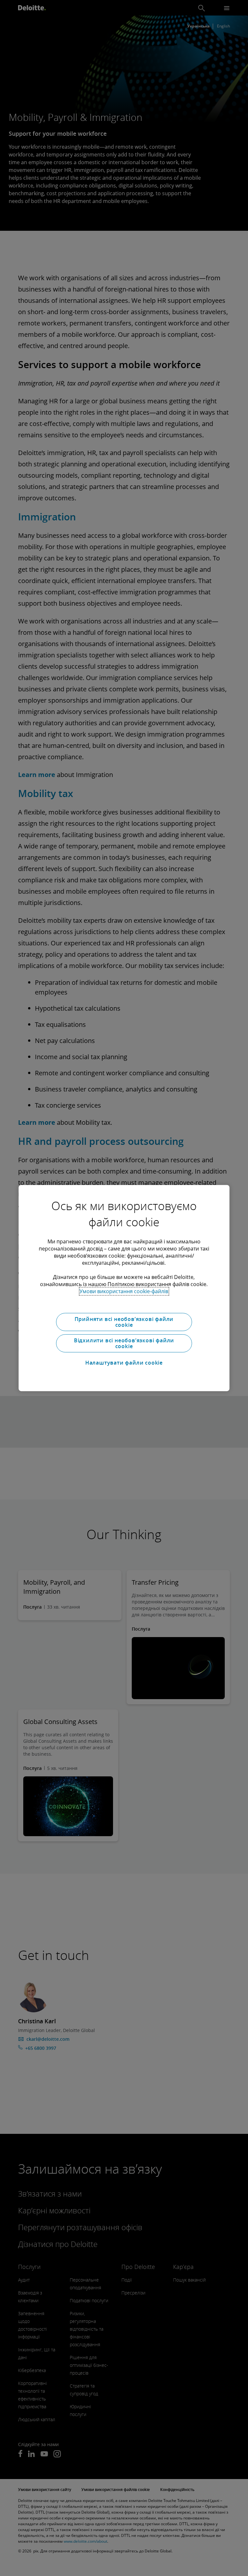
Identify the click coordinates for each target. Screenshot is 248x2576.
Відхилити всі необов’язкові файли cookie (124, 1343)
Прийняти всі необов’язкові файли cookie (124, 1322)
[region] (124, 1288)
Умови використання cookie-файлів (124, 1291)
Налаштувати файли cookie (124, 1363)
